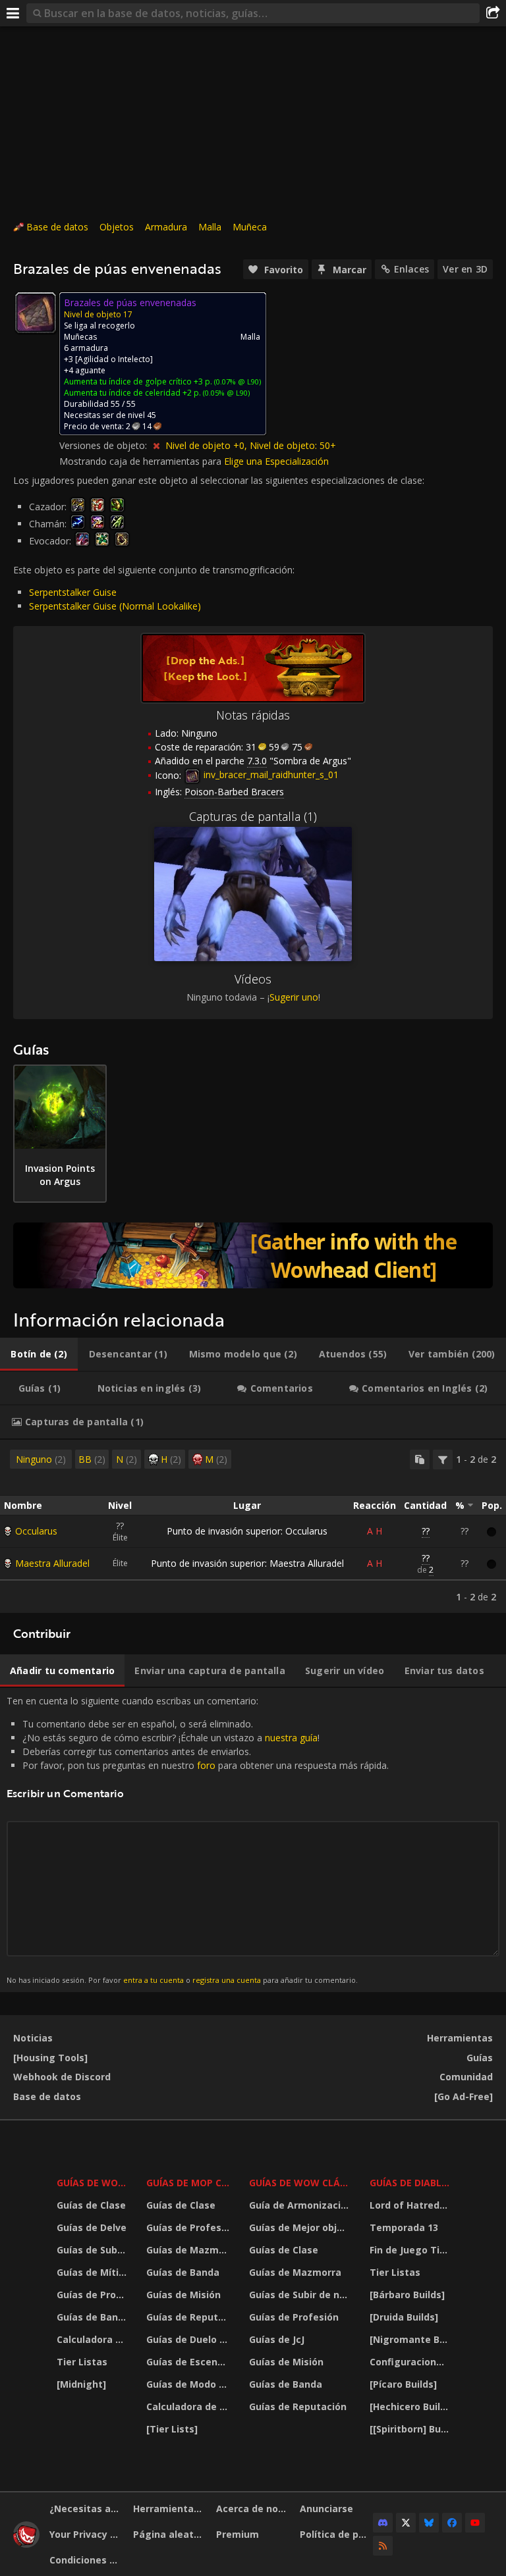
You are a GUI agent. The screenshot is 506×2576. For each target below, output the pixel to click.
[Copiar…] (420, 1459)
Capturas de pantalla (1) (253, 816)
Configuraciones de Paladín (411, 2362)
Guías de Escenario (190, 2362)
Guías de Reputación (190, 2317)
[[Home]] (26, 2544)
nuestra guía (291, 1738)
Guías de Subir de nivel (93, 2250)
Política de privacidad (337, 2534)
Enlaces (411, 269)
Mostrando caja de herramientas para (142, 461)
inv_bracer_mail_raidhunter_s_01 (270, 775)
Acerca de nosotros (253, 2509)
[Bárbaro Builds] (407, 2295)
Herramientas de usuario (170, 2509)
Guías (480, 2058)
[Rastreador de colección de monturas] (253, 1255)
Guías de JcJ (277, 2339)
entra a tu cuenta (154, 1980)
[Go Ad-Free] (464, 2096)
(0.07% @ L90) (237, 381)
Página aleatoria (170, 2534)
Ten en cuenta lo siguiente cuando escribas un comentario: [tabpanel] (198, 1839)
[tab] (39, 1354)
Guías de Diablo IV (411, 2183)
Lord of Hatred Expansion (411, 2205)
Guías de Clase (91, 2205)
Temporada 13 (404, 2227)
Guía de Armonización (301, 2205)
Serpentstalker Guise (73, 592)
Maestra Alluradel (52, 1563)
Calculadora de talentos (93, 2339)
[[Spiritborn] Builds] (411, 2429)
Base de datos (57, 227)
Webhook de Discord (62, 2077)
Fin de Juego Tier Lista (411, 2250)
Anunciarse (326, 2509)
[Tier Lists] (172, 2429)
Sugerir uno (294, 997)
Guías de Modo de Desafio (190, 2384)
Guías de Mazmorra (190, 2250)
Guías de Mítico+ (93, 2272)
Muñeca (250, 227)
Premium (238, 2534)
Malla (210, 227)
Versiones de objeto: (104, 445)
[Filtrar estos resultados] (443, 1459)
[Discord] (383, 2523)
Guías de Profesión (93, 2295)
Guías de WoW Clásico (301, 2183)
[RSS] (383, 2546)
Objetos (117, 227)
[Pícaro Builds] (403, 2384)
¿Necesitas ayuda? (86, 2509)
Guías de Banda (93, 2317)
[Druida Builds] (404, 2317)
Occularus (36, 1531)
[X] (406, 2523)
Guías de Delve (92, 2227)
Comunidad (466, 2077)
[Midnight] (81, 2384)
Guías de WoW (92, 2183)
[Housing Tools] (50, 2058)
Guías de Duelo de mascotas (190, 2339)
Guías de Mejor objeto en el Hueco (301, 2227)
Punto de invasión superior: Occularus (247, 1531)
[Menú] (13, 13)
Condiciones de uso (86, 2560)
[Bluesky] (429, 2523)
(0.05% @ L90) (225, 393)
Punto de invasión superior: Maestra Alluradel (247, 1563)
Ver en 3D (465, 269)
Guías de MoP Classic (190, 2183)
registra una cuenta (227, 1980)
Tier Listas (82, 2362)
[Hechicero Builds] (411, 2406)
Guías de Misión (183, 2295)
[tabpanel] (253, 1526)
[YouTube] (475, 2523)
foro (206, 1765)
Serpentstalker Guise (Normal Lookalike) (115, 606)
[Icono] (36, 313)
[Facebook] (452, 2523)
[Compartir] (493, 13)
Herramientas (460, 2038)
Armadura (166, 227)
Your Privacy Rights (86, 2534)
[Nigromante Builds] (411, 2339)
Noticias (33, 2038)
